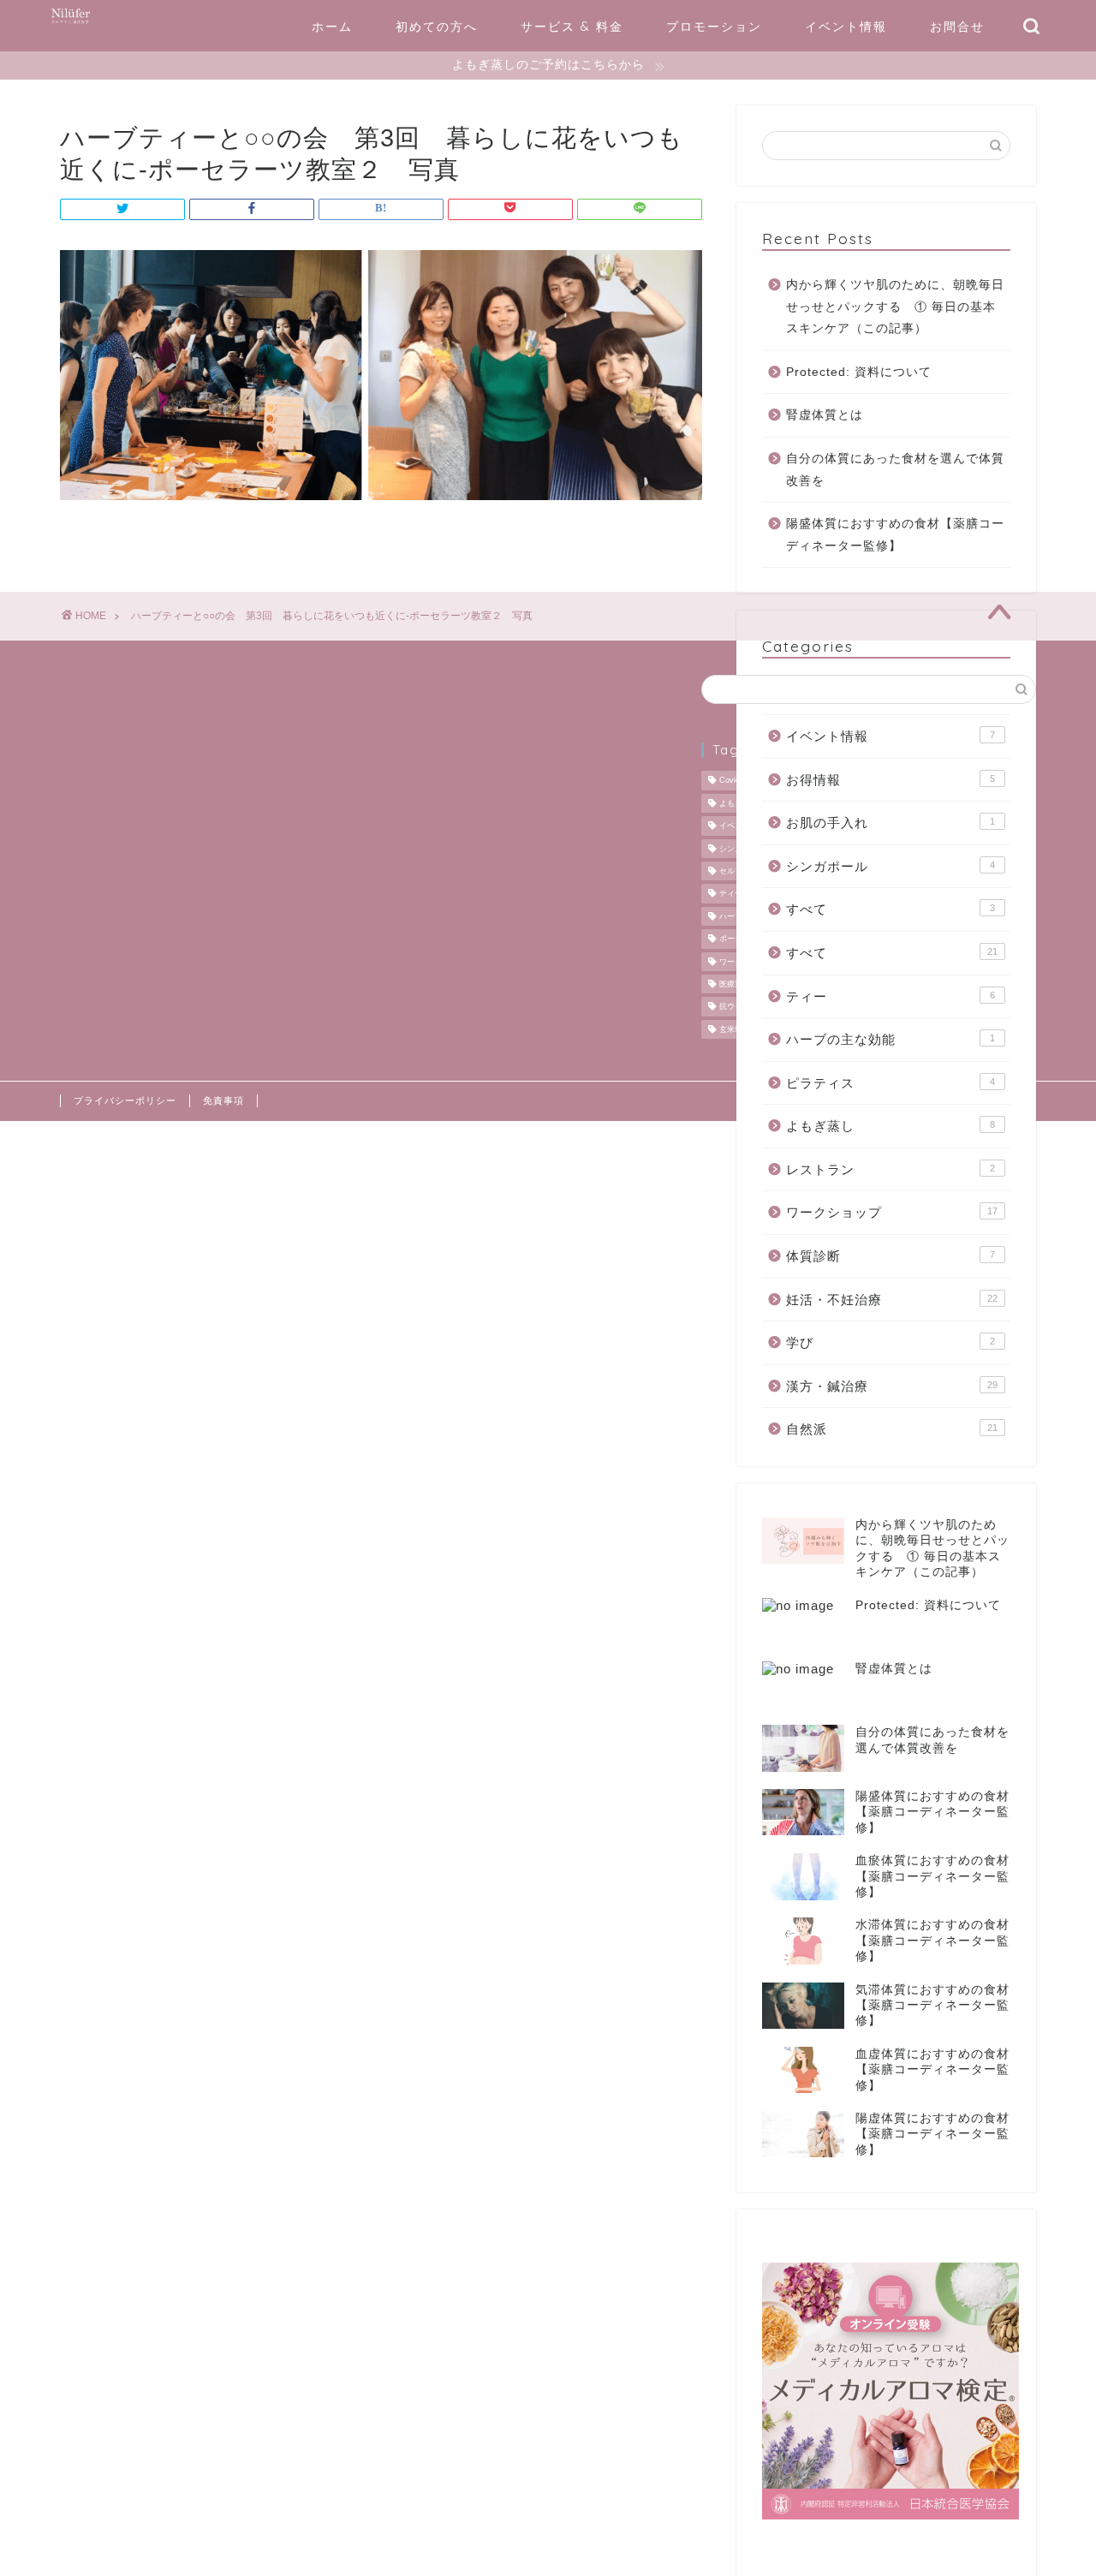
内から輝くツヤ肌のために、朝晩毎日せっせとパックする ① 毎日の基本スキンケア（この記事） (895, 307)
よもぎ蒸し (890, 1126)
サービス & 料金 (572, 27)
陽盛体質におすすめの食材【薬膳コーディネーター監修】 (895, 535)
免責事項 (223, 1100)
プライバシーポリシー (125, 1100)
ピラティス (890, 1083)
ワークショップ (892, 1212)
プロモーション (714, 27)
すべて (890, 909)
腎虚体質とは (825, 415)
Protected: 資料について (859, 372)
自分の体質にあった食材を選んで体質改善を (895, 470)
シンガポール (890, 866)
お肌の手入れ (890, 823)
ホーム (332, 27)
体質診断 (890, 1256)
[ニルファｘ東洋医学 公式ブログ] (71, 24)
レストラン (890, 1169)
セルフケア (739, 871)
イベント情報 (846, 27)
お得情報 (890, 780)
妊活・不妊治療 (892, 1300)
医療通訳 (735, 984)
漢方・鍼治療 (892, 1386)
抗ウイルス (739, 1007)
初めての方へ (437, 27)
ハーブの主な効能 (890, 1039)
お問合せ (957, 27)
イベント (735, 826)
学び (890, 1342)
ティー (890, 996)
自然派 (892, 1429)
